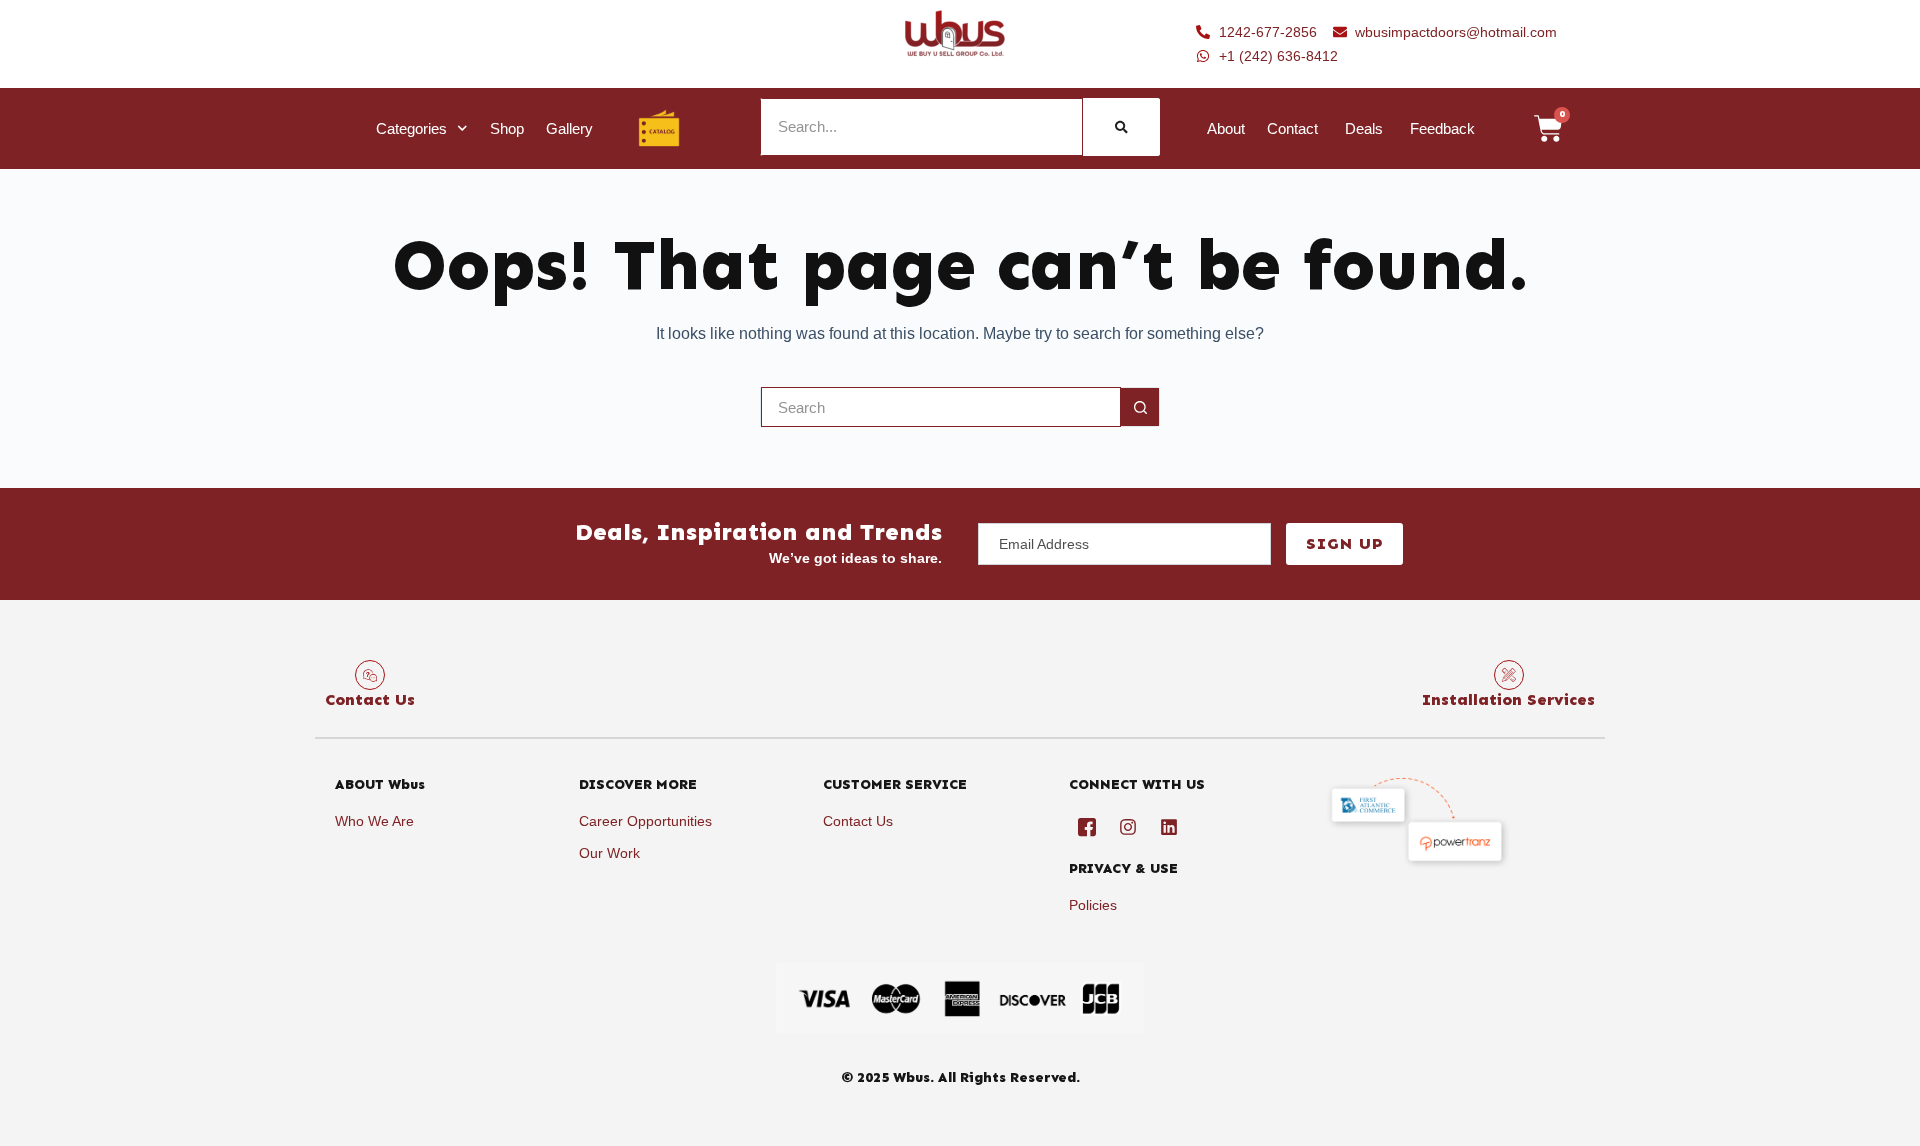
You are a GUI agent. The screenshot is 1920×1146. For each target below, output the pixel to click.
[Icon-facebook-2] (1087, 827)
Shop (507, 128)
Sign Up (1344, 543)
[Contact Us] (370, 675)
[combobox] (941, 407)
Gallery (569, 128)
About (1226, 128)
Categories (411, 128)
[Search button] (1140, 407)
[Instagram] (1128, 827)
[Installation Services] (1509, 675)
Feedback (1442, 128)
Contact (1292, 128)
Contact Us (370, 699)
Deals (1364, 128)
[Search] (1121, 127)
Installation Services (1508, 699)
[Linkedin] (1169, 827)
